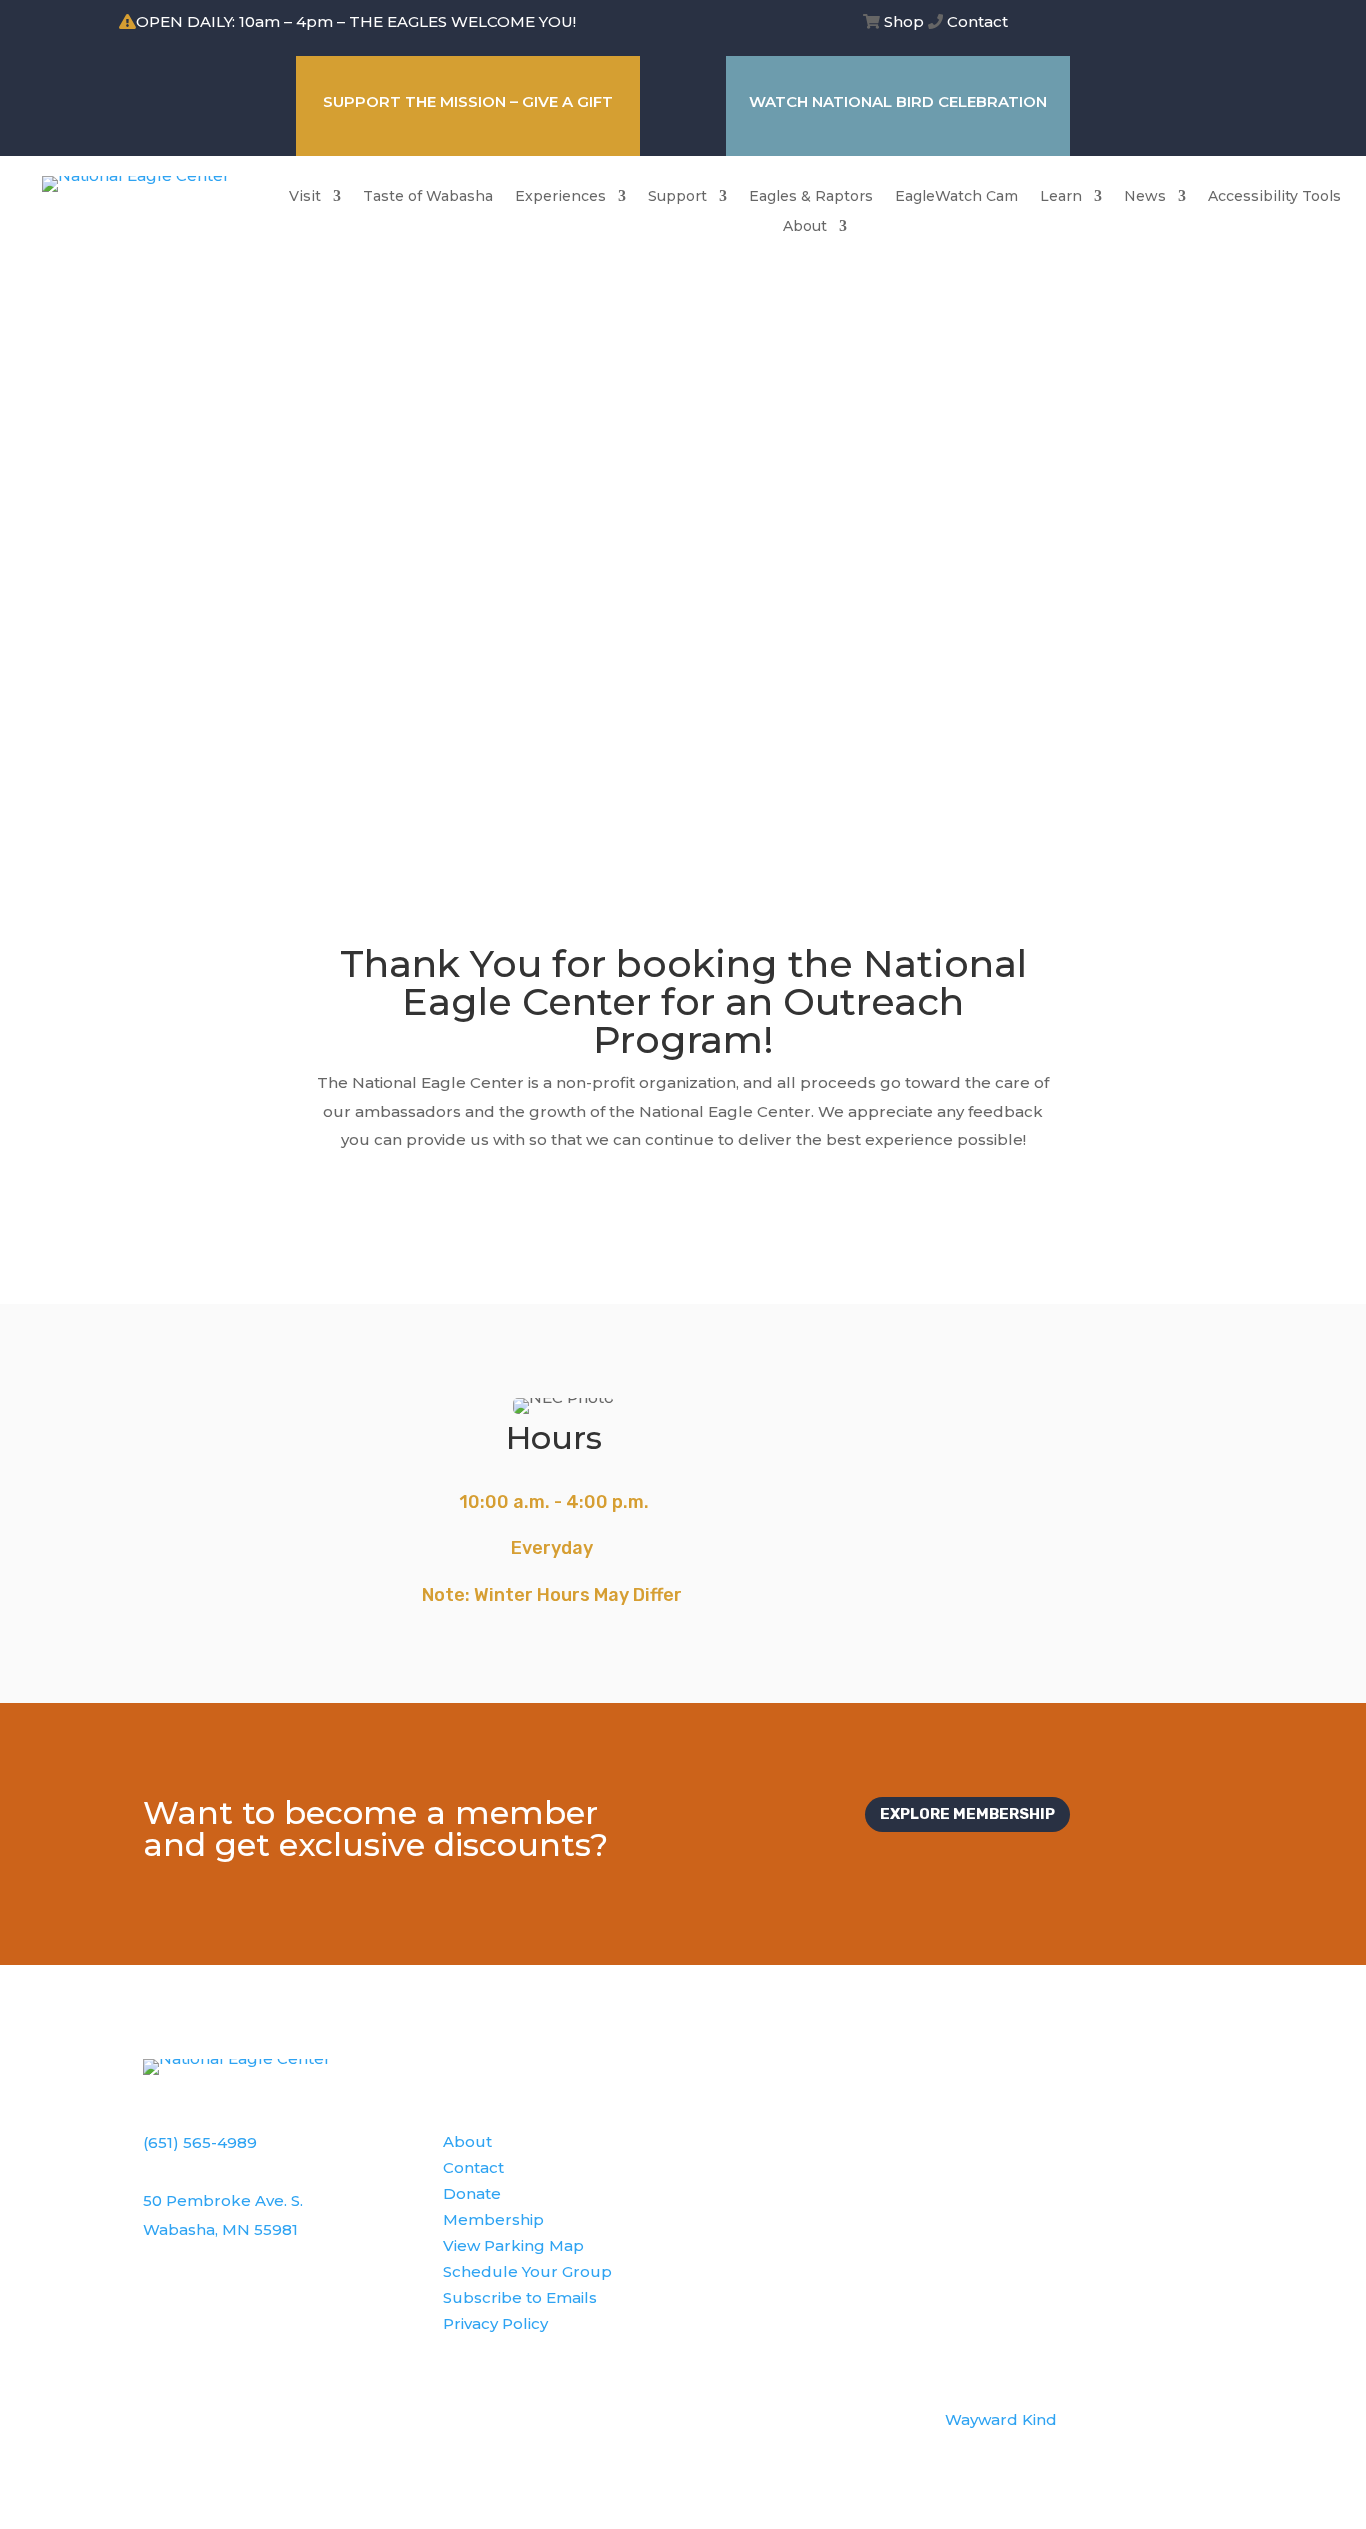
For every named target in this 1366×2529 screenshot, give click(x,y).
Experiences (560, 197)
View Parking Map (513, 2245)
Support (677, 197)
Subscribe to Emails (520, 2297)
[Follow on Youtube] (1242, 24)
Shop (904, 21)
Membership (493, 2219)
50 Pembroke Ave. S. (223, 2200)
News (1145, 197)
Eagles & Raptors (811, 197)
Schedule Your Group (527, 2271)
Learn (1061, 197)
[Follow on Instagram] (1202, 24)
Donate (472, 2193)
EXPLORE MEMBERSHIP (967, 1814)
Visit (305, 197)
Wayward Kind (1001, 2419)
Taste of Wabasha (428, 197)
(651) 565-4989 (200, 2142)
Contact (977, 21)
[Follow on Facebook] (1162, 24)
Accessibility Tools (1274, 197)
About (805, 227)
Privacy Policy (495, 2323)
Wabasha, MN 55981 (220, 2229)
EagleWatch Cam (956, 197)
